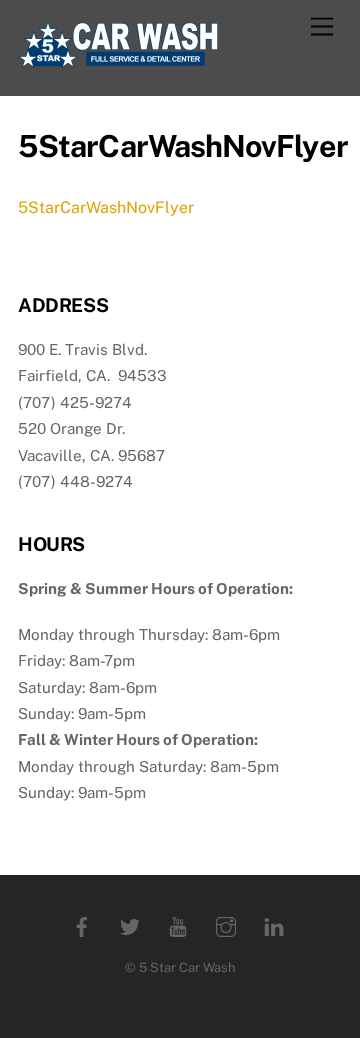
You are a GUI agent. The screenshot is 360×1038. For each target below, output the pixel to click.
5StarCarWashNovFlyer (106, 207)
